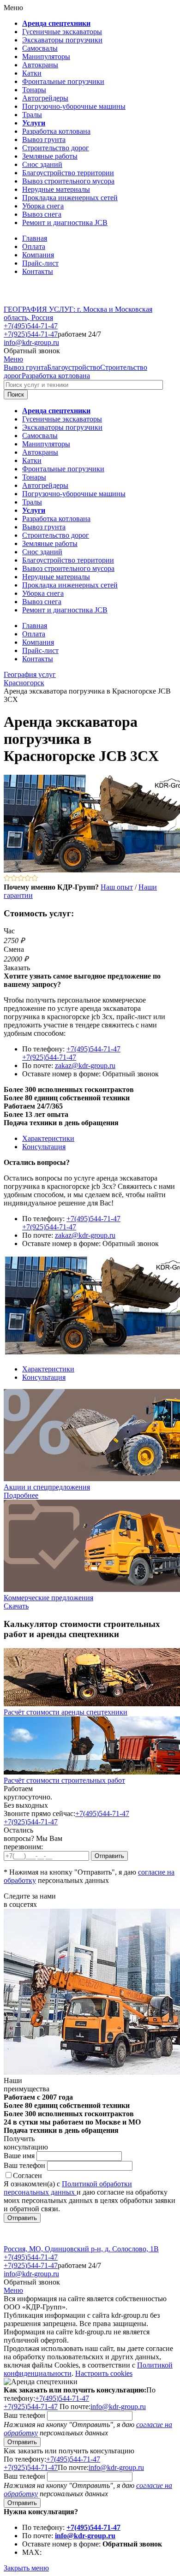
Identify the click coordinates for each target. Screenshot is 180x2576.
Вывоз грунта (25, 367)
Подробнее (21, 1495)
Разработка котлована (56, 376)
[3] (21, 879)
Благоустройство (74, 367)
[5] (35, 879)
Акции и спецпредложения (47, 1487)
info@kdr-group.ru (31, 342)
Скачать (16, 1606)
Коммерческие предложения (48, 1598)
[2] (14, 879)
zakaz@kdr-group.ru (85, 1065)
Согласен (27, 2175)
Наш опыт (117, 887)
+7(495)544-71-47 (31, 326)
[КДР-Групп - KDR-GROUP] (36, 301)
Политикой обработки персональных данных (68, 2188)
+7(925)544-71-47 (31, 334)
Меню (13, 359)
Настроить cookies (104, 2373)
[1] (7, 879)
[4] (28, 879)
